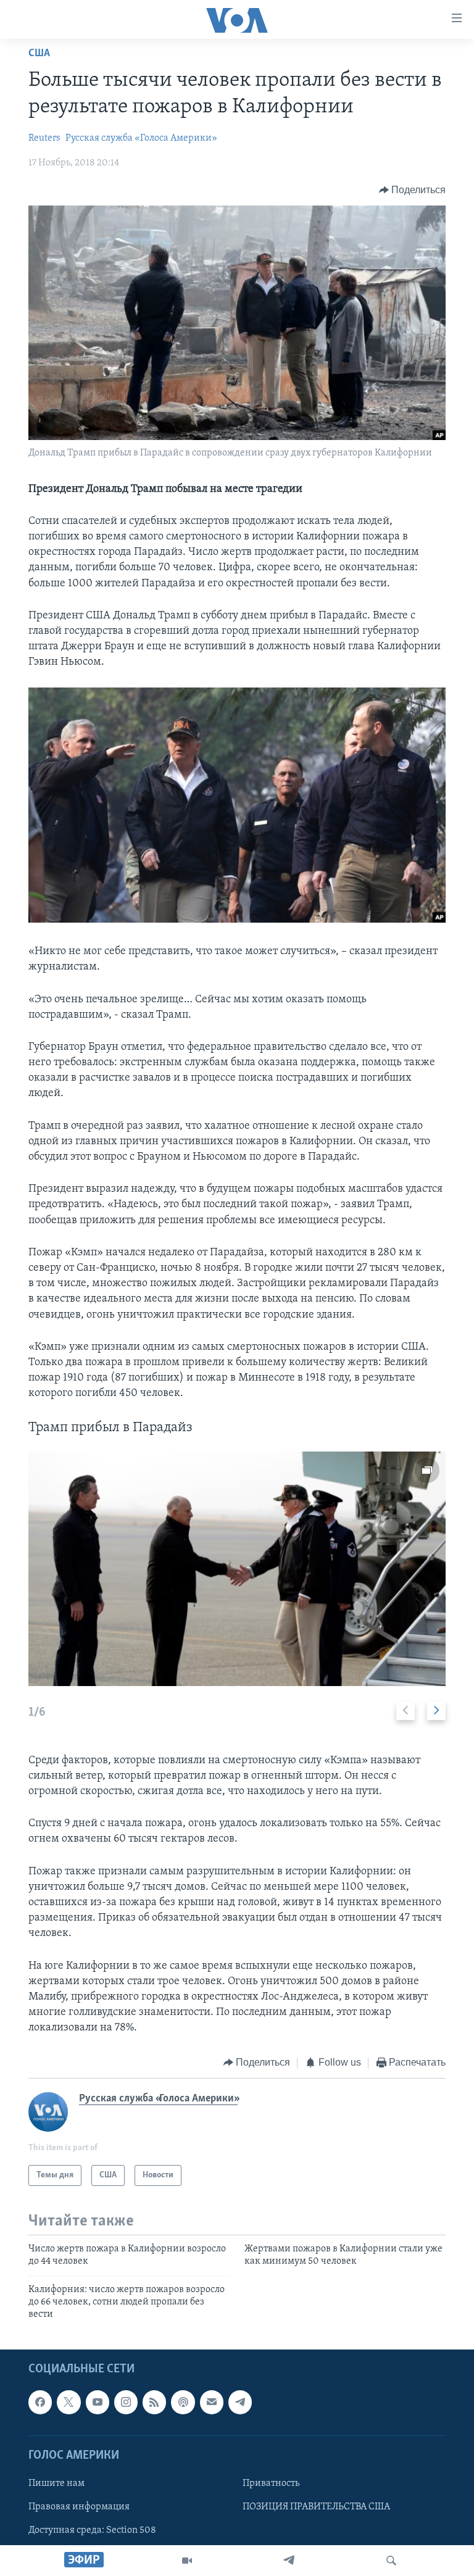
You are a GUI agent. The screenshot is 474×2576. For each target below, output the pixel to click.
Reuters (44, 138)
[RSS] (154, 2402)
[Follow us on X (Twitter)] (69, 2402)
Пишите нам (56, 2483)
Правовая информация (79, 2507)
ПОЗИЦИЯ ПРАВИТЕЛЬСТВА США (316, 2507)
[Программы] (187, 2561)
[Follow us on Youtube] (98, 2402)
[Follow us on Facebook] (40, 2402)
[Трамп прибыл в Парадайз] (237, 1569)
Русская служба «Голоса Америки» (141, 138)
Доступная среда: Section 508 (92, 2530)
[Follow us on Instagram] (126, 2402)
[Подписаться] (212, 2402)
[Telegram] (289, 2561)
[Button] (413, 190)
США (39, 54)
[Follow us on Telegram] (240, 2402)
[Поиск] (391, 2561)
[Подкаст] (183, 2402)
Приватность (271, 2483)
